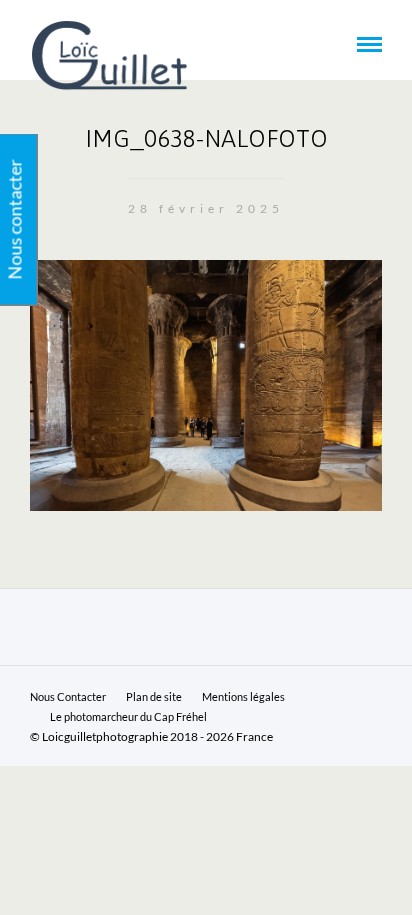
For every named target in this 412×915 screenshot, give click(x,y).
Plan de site (154, 696)
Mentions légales (243, 696)
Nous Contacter (68, 696)
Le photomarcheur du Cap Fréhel (128, 716)
